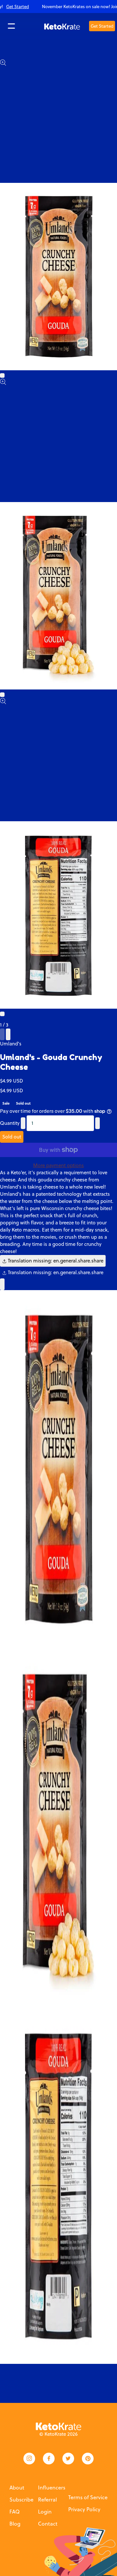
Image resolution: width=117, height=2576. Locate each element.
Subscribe (21, 2500)
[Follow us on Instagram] (29, 2459)
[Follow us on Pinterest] (88, 2459)
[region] (58, 7)
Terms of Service (88, 2497)
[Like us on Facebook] (49, 2459)
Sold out (12, 1137)
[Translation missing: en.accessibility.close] (2, 1284)
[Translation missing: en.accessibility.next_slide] (8, 1034)
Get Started (102, 26)
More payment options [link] (58, 1165)
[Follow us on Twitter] (68, 2459)
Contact (48, 2524)
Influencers (52, 2487)
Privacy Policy (84, 2509)
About (17, 2487)
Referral (47, 2500)
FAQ (14, 2512)
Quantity (10, 1123)
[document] (58, 1827)
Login (45, 2512)
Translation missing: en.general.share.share (55, 1261)
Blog (15, 2524)
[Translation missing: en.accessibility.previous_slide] (2, 1034)
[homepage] (62, 26)
